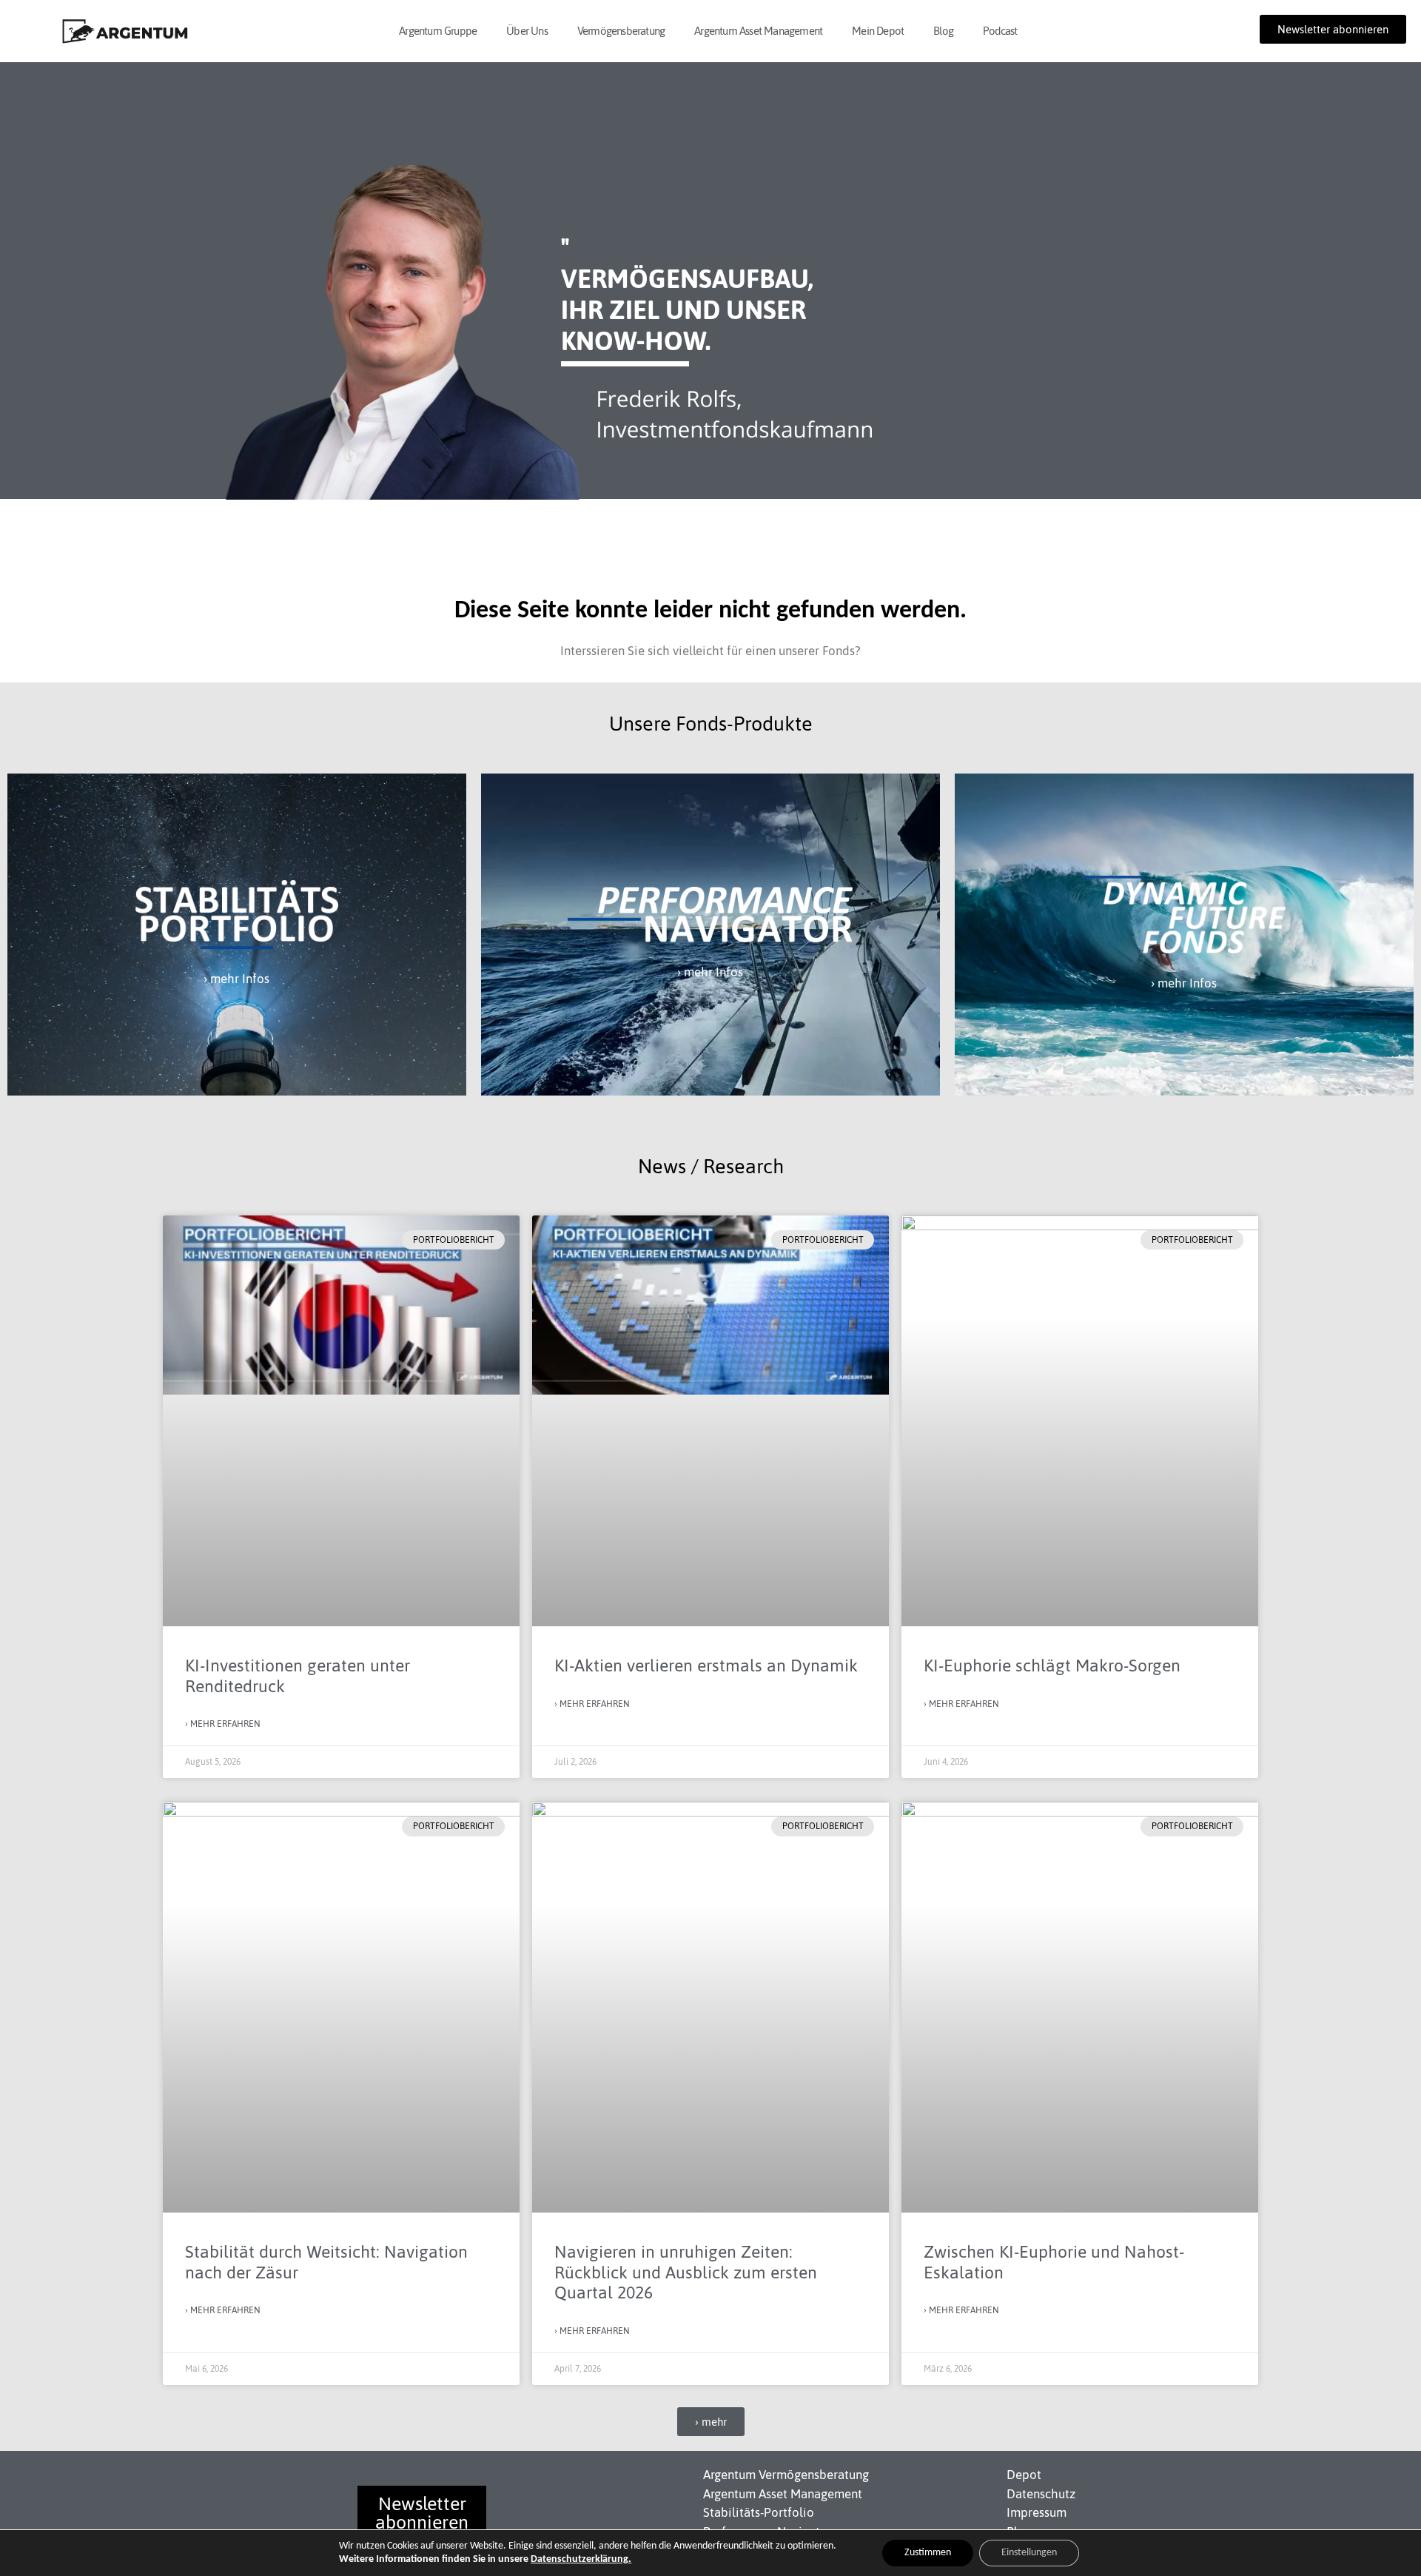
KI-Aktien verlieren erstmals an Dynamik (706, 1666)
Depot (1024, 2475)
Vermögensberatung (621, 31)
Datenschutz (1041, 2494)
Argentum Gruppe (438, 31)
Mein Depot (878, 31)
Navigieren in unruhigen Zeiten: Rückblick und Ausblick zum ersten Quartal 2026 (686, 2272)
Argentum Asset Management (758, 31)
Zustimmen (928, 2553)
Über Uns (527, 31)
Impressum (1037, 2512)
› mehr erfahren (223, 1724)
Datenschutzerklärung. (581, 2559)
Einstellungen (1029, 2553)
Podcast (1000, 31)
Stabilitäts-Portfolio (759, 2512)
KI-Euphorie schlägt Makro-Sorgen (1052, 1666)
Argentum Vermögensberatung (786, 2475)
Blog (943, 31)
